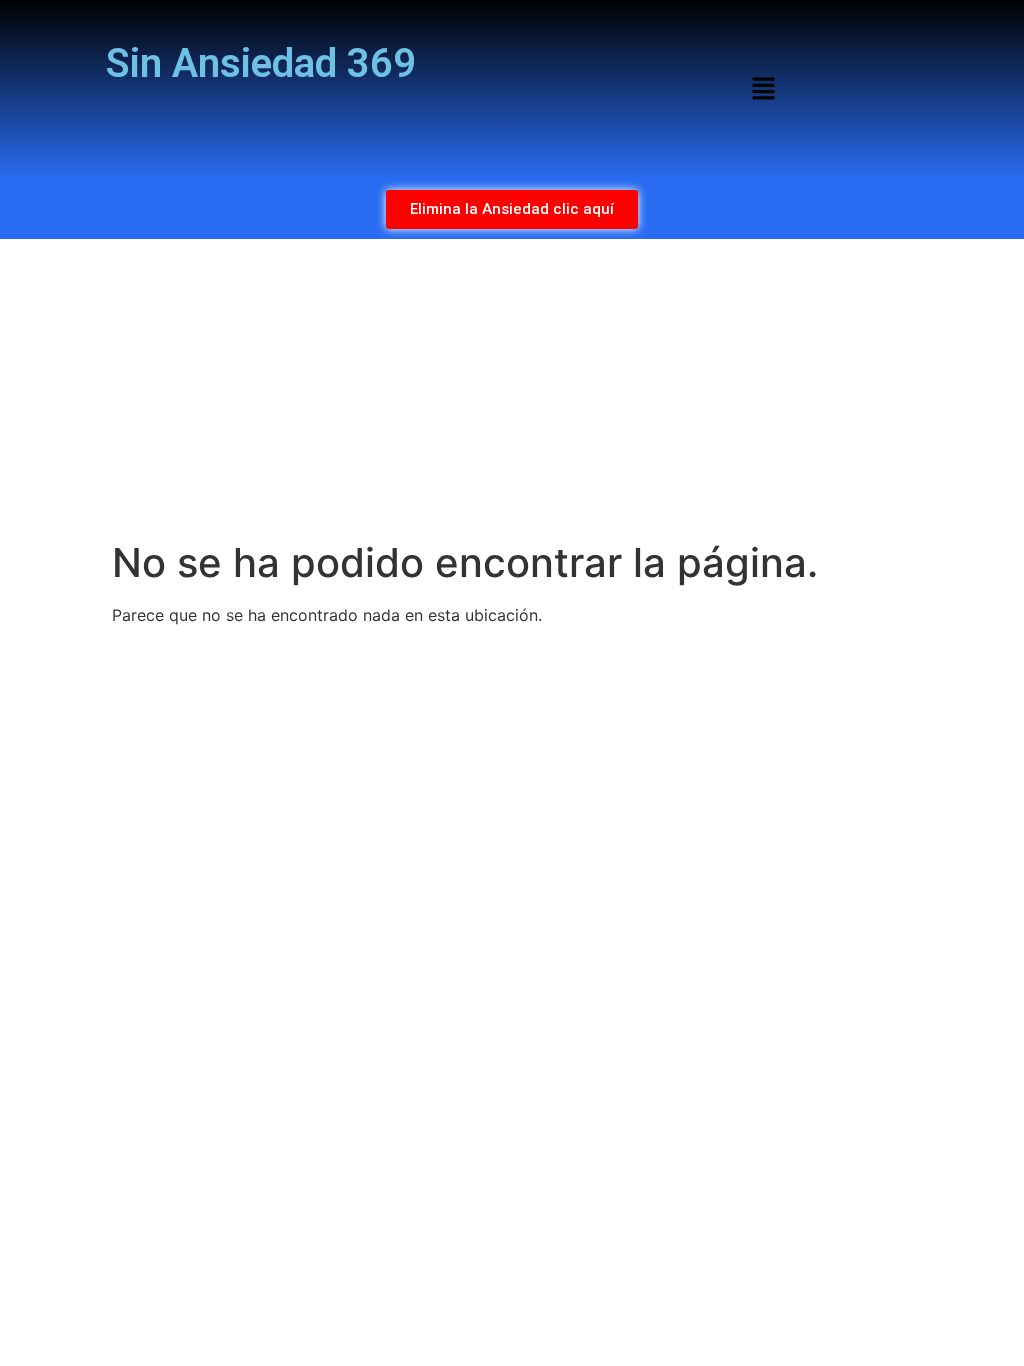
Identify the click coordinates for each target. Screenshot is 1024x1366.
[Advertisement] (512, 389)
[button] (763, 89)
